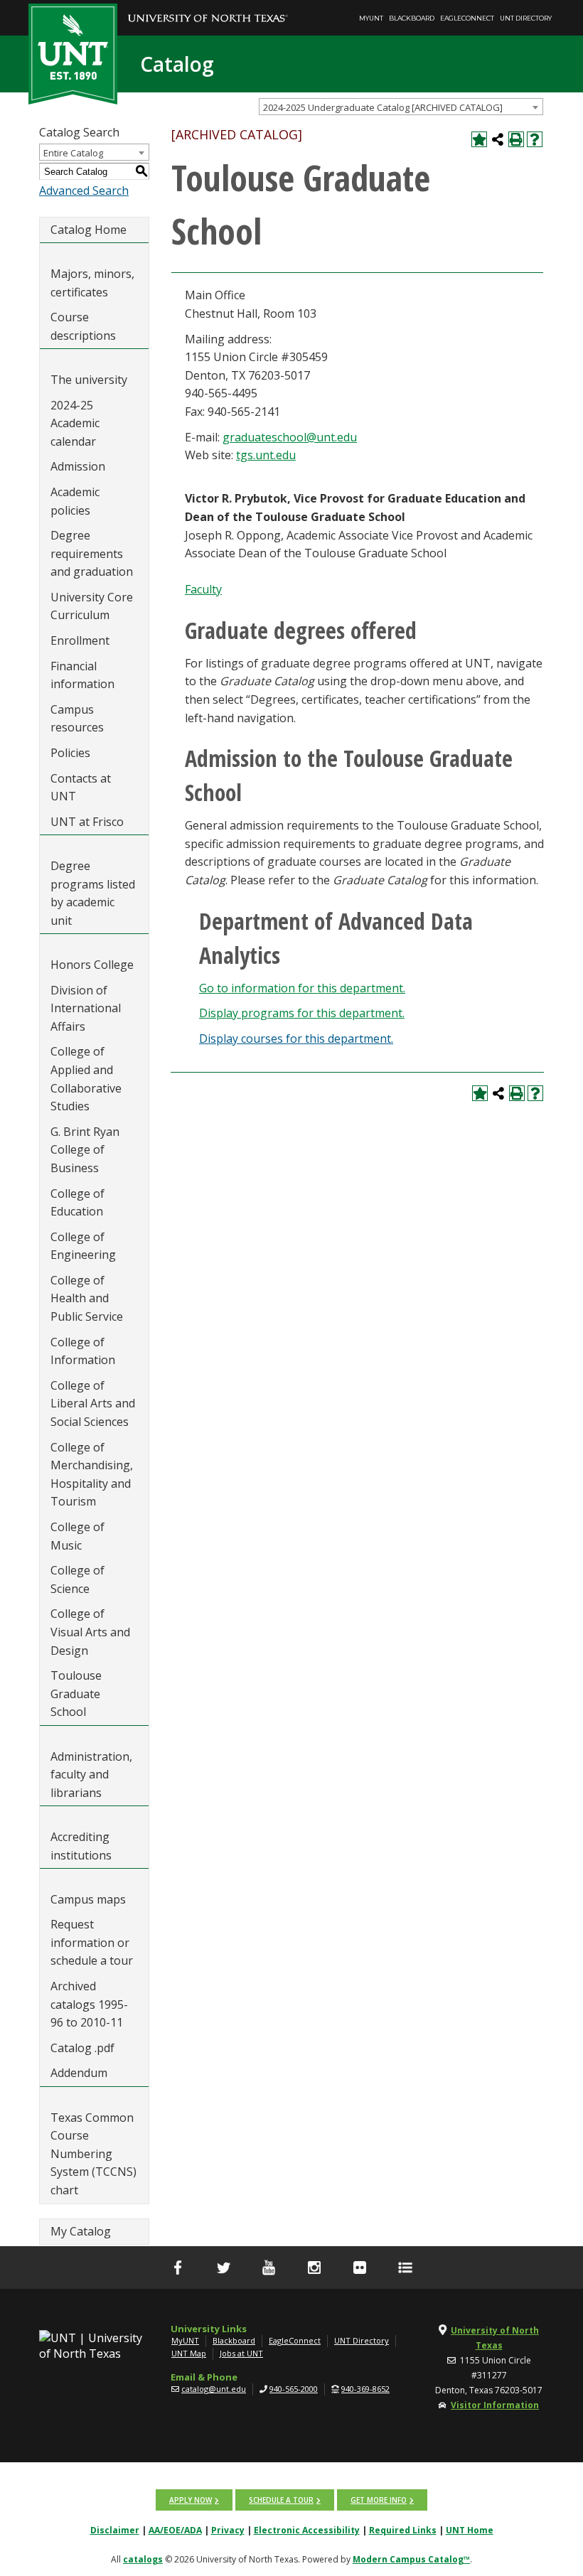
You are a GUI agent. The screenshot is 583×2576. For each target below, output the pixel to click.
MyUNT (371, 18)
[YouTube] (269, 2268)
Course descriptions (83, 326)
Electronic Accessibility (307, 2530)
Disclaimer (115, 2530)
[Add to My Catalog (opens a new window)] (479, 139)
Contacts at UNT (81, 788)
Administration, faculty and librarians (91, 1775)
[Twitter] (223, 2268)
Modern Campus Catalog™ (411, 2559)
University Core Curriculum (92, 606)
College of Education (77, 1203)
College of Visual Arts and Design (90, 1632)
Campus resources (77, 719)
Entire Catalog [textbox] (73, 153)
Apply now (191, 2500)
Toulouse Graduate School (76, 1694)
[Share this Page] (498, 139)
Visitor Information (495, 2405)
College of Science (77, 1579)
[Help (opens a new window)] (535, 139)
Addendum (79, 2073)
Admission (78, 466)
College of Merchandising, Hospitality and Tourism (92, 1475)
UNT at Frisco (87, 822)
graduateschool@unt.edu (290, 437)
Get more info (379, 2500)
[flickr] (360, 2268)
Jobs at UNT (241, 2353)
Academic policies (75, 501)
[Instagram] (314, 2268)
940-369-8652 (365, 2389)
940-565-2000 (294, 2389)
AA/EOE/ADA (175, 2530)
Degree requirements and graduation (92, 553)
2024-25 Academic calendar (75, 423)
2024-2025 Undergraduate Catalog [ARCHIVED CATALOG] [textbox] (383, 107)
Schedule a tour (281, 2500)
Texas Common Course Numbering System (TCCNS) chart (93, 2154)
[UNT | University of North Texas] (94, 2346)
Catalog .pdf (82, 2048)
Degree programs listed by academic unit (93, 893)
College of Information (83, 1351)
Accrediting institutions (81, 1846)
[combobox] (401, 107)
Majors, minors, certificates (92, 283)
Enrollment (80, 640)
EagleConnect (467, 18)
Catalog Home (89, 230)
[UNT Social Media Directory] (405, 2268)
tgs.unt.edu (266, 455)
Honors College (92, 965)
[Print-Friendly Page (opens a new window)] (516, 139)
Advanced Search (84, 190)
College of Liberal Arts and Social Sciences (93, 1404)
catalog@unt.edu (214, 2389)
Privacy (228, 2530)
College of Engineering (83, 1246)
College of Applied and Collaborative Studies (86, 1079)
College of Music (77, 1536)
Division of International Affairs (86, 1008)
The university (89, 380)
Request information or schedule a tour (92, 1942)
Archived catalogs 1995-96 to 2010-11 (89, 2004)
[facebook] (178, 2268)
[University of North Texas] (208, 8)
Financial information (82, 675)
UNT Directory (526, 18)
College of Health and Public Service (87, 1298)
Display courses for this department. (296, 1039)
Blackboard (412, 18)
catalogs (143, 2559)
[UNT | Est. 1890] (73, 53)
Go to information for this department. (302, 988)
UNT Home (470, 2530)
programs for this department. (302, 1013)
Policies (70, 753)
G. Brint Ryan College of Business (85, 1150)
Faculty (203, 589)
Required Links (403, 2530)
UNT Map (189, 2353)
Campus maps (88, 1899)
